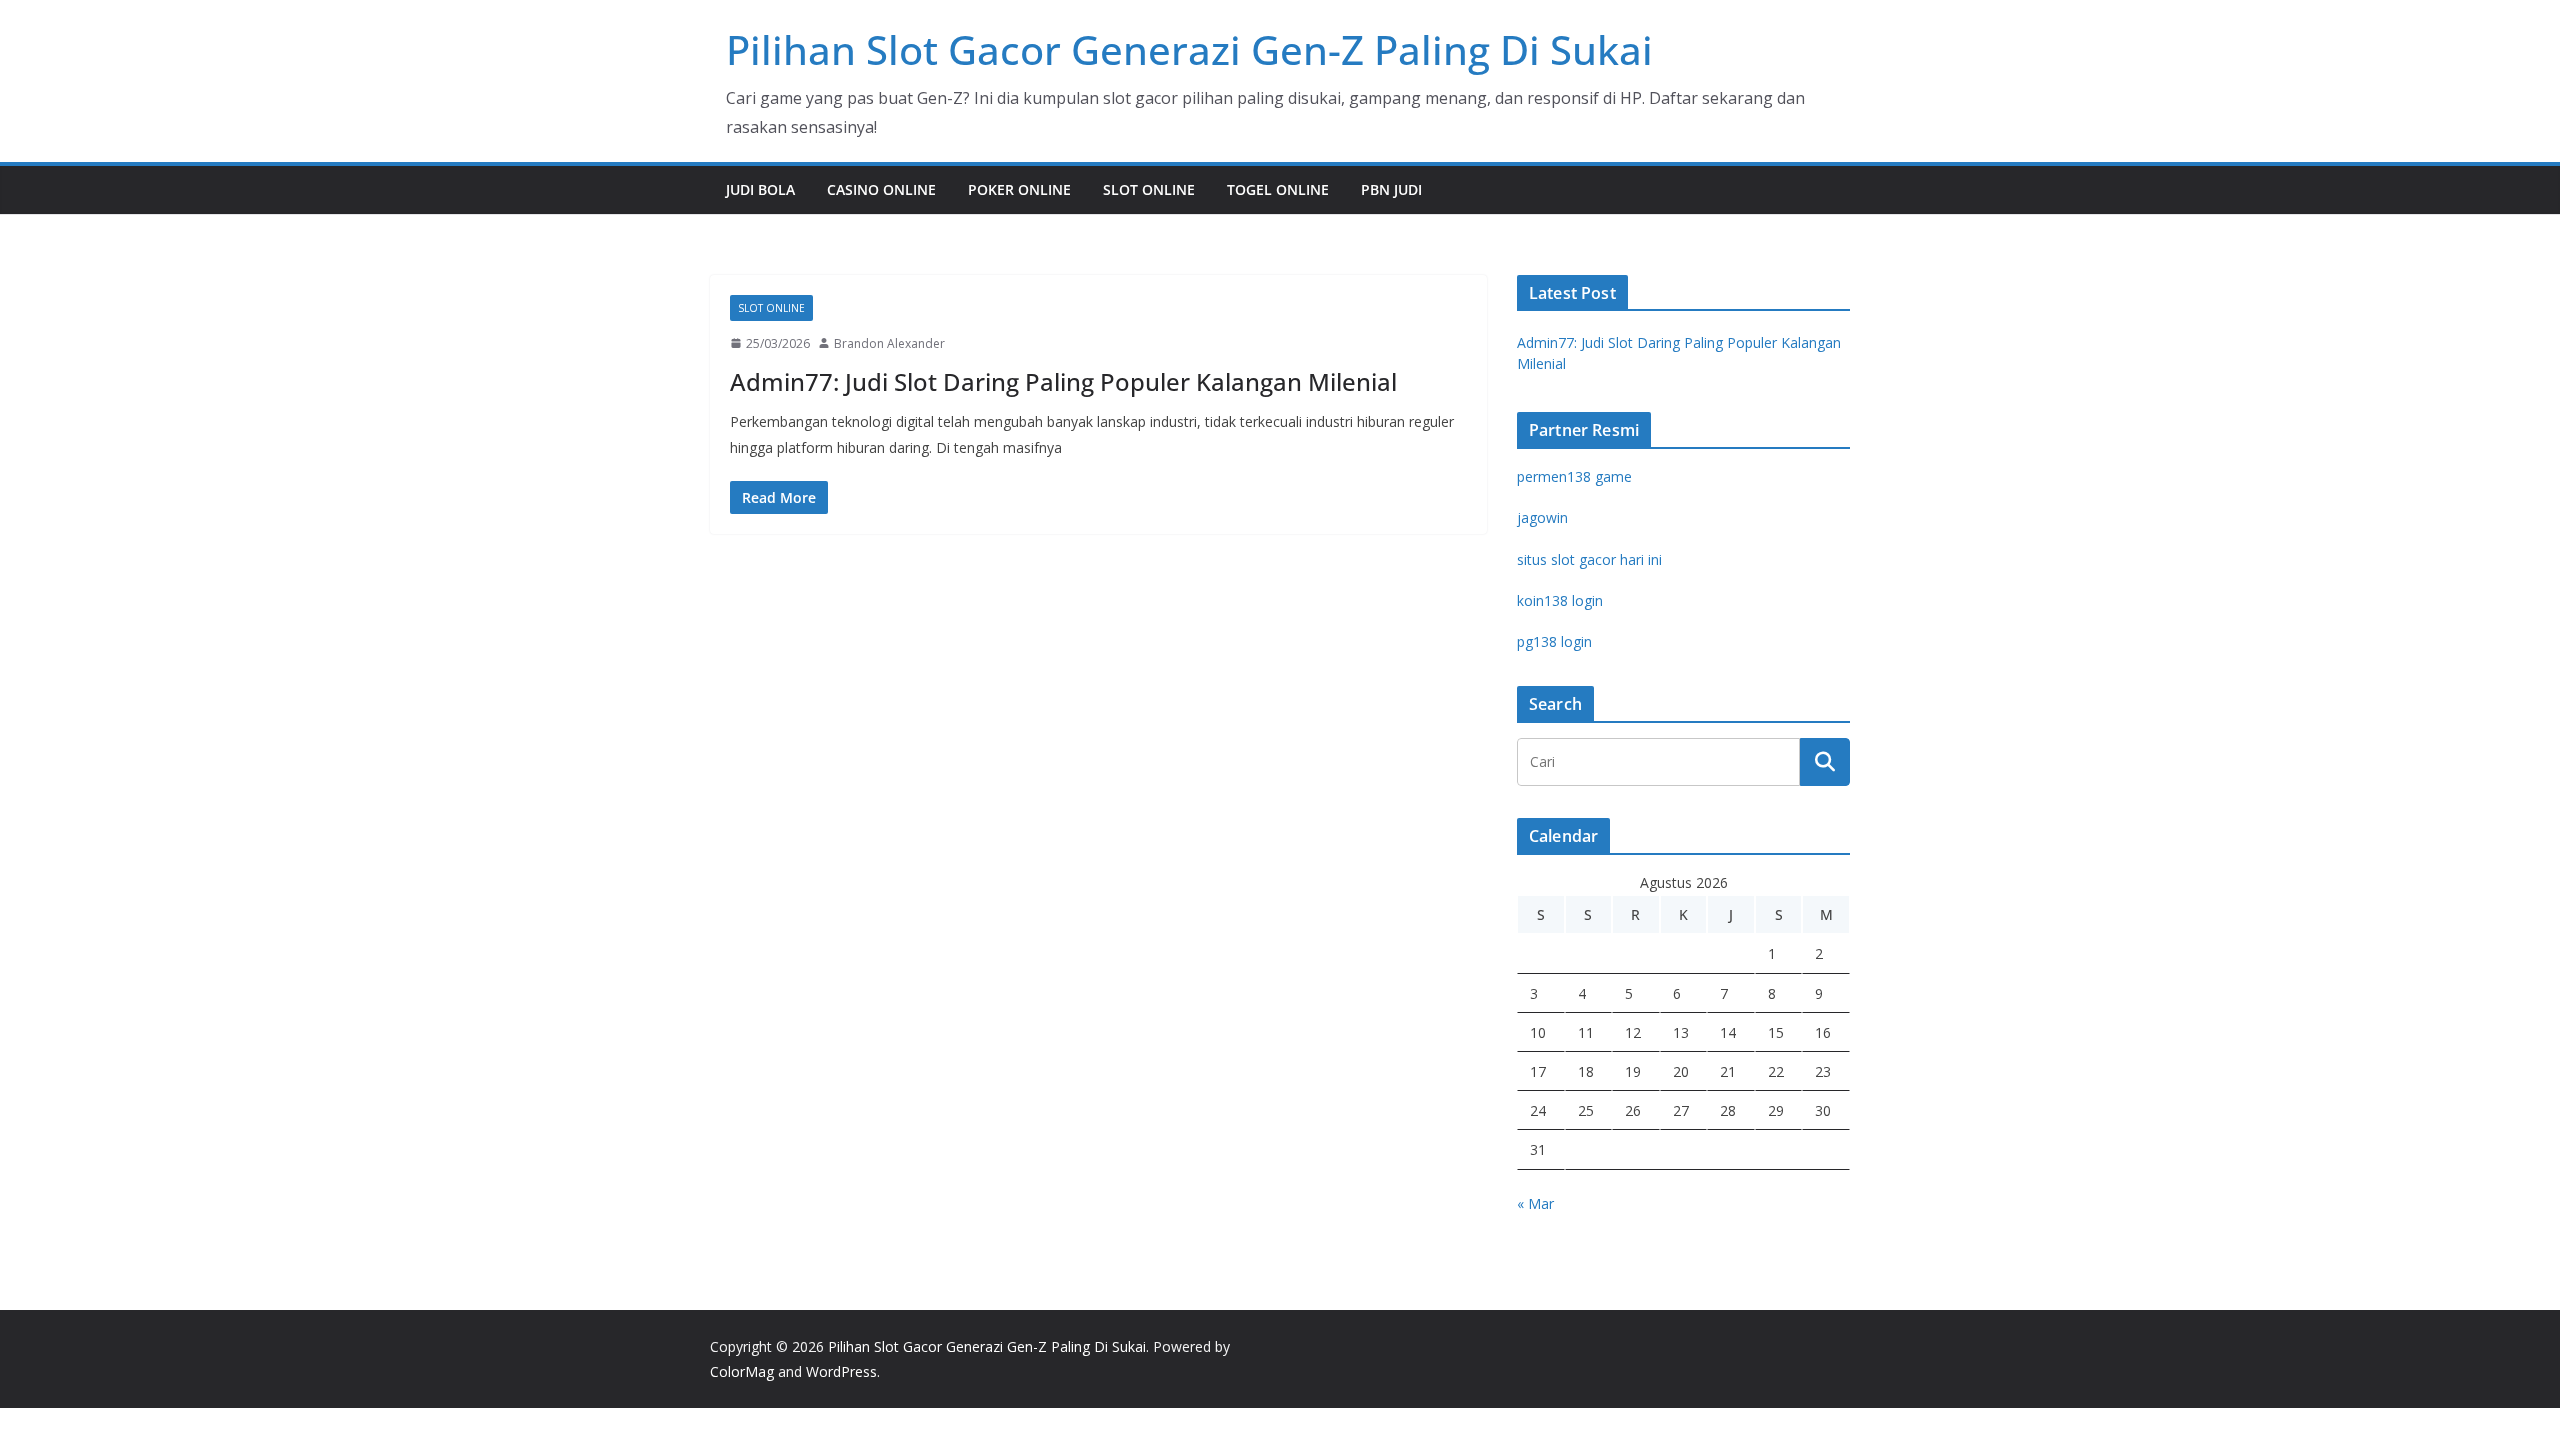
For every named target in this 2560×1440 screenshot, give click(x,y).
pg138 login (1554, 641)
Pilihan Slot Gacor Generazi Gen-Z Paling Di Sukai (1189, 49)
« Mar (1535, 1203)
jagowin (1542, 517)
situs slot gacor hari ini (1589, 559)
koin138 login (1560, 600)
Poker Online (1019, 189)
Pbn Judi (1391, 189)
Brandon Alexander (889, 343)
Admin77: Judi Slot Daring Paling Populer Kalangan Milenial (1063, 381)
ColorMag (742, 1371)
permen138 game (1574, 476)
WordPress (841, 1371)
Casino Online (881, 189)
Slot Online (1149, 189)
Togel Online (1278, 189)
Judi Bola (760, 189)
